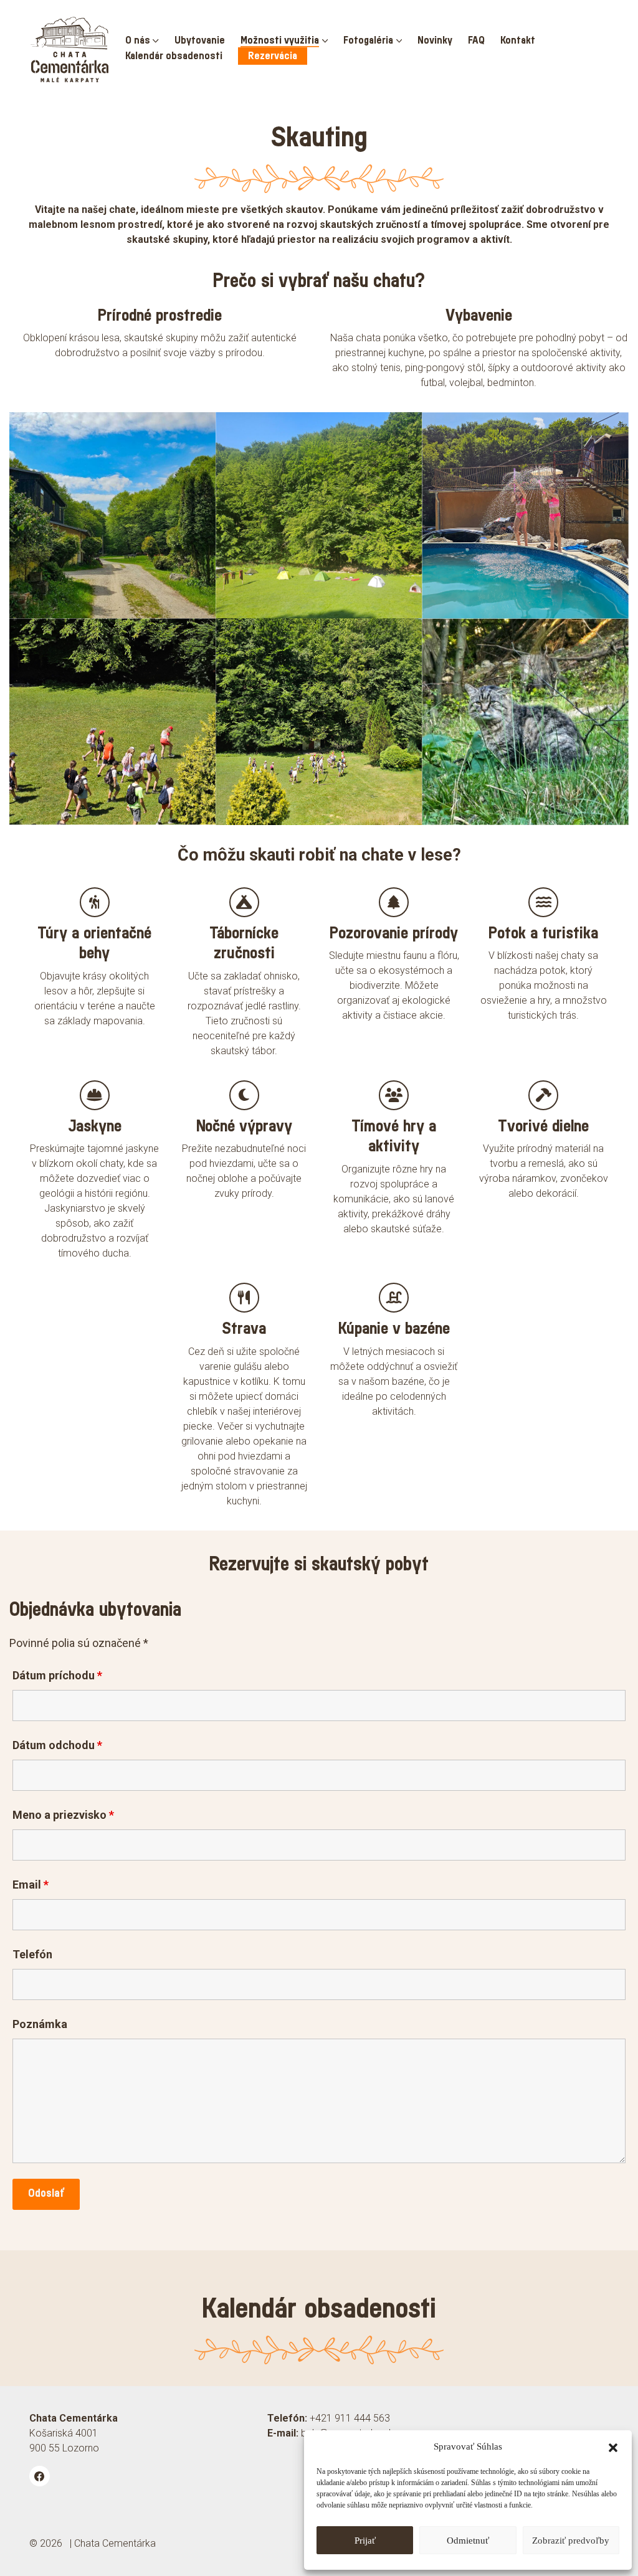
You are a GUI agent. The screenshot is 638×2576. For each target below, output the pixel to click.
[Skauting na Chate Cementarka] (112, 515)
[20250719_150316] (526, 515)
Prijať (365, 2541)
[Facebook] (40, 2476)
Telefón (32, 1955)
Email (31, 1885)
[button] (613, 2446)
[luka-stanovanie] (319, 515)
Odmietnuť (468, 2541)
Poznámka (40, 2024)
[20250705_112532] (112, 721)
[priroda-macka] (526, 721)
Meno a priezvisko (63, 1815)
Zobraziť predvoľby (571, 2541)
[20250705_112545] (319, 721)
